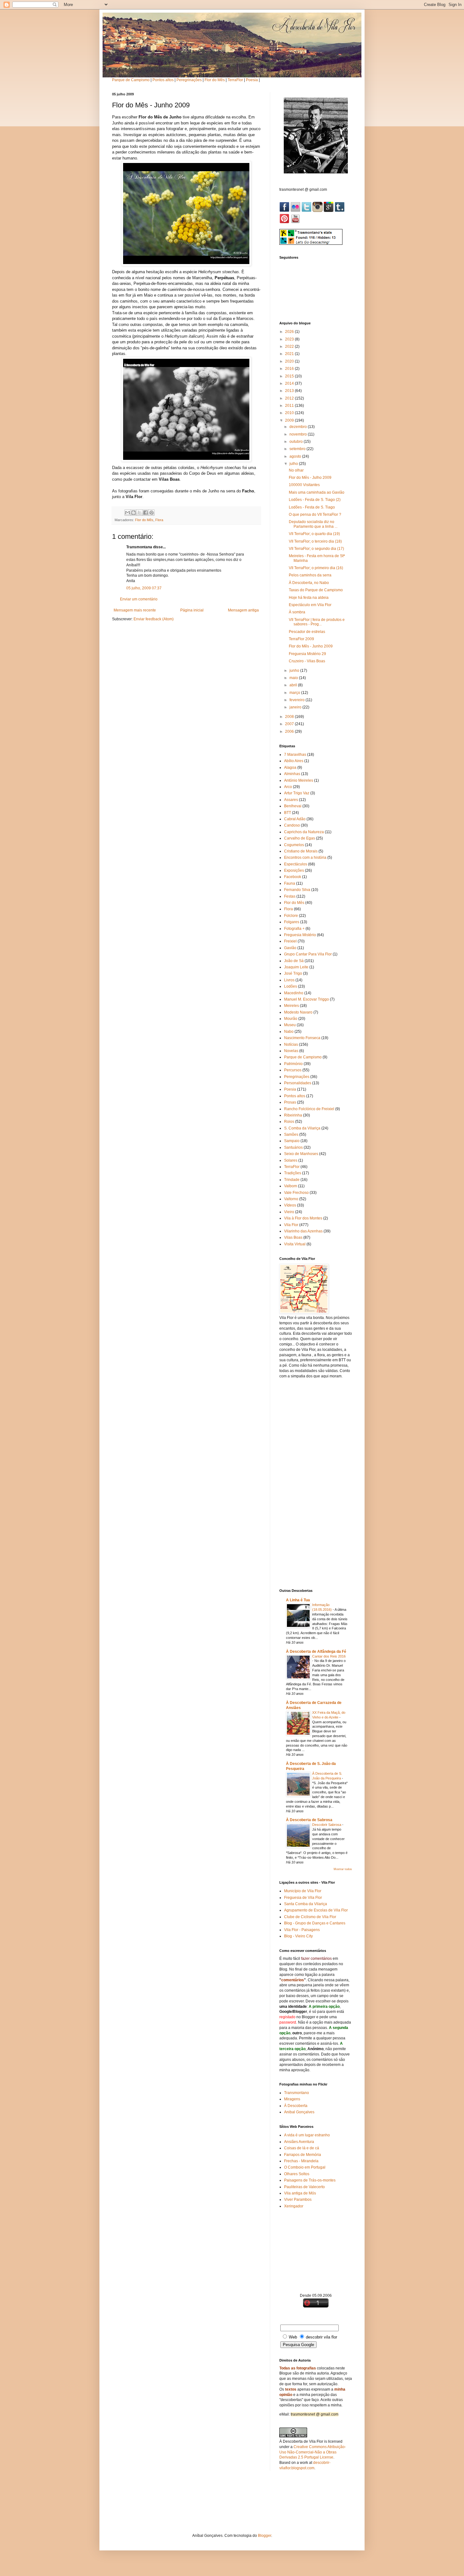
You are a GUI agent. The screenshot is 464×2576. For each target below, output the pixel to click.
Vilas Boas (293, 1237)
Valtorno (291, 1199)
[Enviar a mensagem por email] (128, 513)
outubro (297, 442)
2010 (290, 413)
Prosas (290, 1102)
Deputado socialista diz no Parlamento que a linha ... (313, 524)
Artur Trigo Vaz (297, 793)
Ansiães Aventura (299, 2142)
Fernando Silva (297, 890)
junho (295, 671)
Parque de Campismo (131, 80)
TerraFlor (235, 80)
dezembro (299, 427)
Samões (291, 1135)
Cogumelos (294, 845)
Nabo (289, 1032)
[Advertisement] (316, 1483)
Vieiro (289, 1212)
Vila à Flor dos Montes (303, 1218)
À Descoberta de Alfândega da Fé (316, 1652)
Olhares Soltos (297, 2174)
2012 (290, 398)
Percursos (293, 1070)
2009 (290, 420)
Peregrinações (189, 80)
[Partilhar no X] (140, 513)
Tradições (293, 1173)
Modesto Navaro (298, 1012)
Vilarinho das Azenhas (303, 1231)
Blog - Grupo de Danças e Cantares (315, 1923)
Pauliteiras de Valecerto (304, 2187)
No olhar (296, 470)
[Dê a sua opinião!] (134, 513)
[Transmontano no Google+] (329, 211)
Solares (291, 1160)
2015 (290, 376)
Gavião (290, 948)
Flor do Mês (215, 80)
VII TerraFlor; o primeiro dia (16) (316, 568)
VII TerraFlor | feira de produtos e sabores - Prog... (317, 622)
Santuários (293, 1147)
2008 (290, 717)
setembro (298, 449)
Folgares (292, 922)
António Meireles (299, 780)
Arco (288, 787)
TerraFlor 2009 (301, 639)
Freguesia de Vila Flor (303, 1898)
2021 (290, 354)
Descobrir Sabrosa (327, 1825)
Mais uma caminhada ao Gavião (317, 492)
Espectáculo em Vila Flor (310, 605)
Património (293, 1064)
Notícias (291, 1044)
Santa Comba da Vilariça (306, 1904)
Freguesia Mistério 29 (307, 654)
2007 (290, 724)
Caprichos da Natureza (304, 832)
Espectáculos (296, 864)
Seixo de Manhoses (301, 1154)
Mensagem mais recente (135, 610)
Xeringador (294, 2206)
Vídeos (290, 1205)
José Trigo (293, 973)
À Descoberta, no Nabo (309, 583)
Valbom (291, 1186)
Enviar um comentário (139, 599)
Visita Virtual (295, 1244)
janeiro (296, 707)
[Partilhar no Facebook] (146, 513)
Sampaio (292, 1141)
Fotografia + (294, 929)
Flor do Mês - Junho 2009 (311, 646)
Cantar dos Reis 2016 (329, 1656)
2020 (290, 361)
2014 (290, 383)
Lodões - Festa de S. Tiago (312, 507)
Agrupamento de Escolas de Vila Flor (316, 1910)
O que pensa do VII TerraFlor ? (315, 515)
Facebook (293, 877)
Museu (290, 1025)
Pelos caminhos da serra (310, 575)
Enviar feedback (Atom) (154, 619)
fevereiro (297, 700)
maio (294, 678)
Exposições (294, 870)
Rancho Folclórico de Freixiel (309, 1109)
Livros (289, 980)
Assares (291, 800)
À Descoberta (296, 2106)
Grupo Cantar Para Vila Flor (308, 954)
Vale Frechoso (296, 1193)
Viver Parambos (298, 2200)
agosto (296, 456)
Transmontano (297, 2093)
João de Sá (294, 961)
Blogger (265, 2536)
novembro (299, 434)
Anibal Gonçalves (299, 2112)
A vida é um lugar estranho (307, 2135)
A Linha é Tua (298, 1600)
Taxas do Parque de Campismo (316, 590)
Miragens (292, 2099)
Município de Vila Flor (303, 1891)
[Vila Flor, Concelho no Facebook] (285, 211)
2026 (290, 332)
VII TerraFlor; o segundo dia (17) (316, 549)
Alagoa (290, 767)
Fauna (290, 883)
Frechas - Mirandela (301, 2161)
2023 (290, 339)
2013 (290, 391)
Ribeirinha (293, 1115)
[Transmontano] (340, 211)
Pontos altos (163, 80)
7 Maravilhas (295, 755)
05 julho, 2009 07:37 (144, 588)
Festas (290, 896)
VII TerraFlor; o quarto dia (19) (314, 534)
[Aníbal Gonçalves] (284, 222)
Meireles (291, 1006)
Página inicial (192, 610)
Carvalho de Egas (300, 838)
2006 (290, 731)
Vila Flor (291, 1225)
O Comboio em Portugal (305, 2167)
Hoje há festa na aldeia (309, 598)
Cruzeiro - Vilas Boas (307, 661)
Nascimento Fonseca (302, 1038)
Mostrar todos (343, 1869)
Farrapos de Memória (303, 2155)
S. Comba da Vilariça (302, 1128)
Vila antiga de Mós (300, 2193)
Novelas (291, 1051)
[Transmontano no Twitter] (307, 211)
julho (294, 464)
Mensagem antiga (243, 610)
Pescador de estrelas (307, 632)
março (295, 693)
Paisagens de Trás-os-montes (310, 2180)
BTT (288, 813)
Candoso (292, 825)
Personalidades (298, 1083)
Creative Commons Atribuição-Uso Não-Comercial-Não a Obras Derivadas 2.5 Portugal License (313, 2452)
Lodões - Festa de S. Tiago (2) (315, 500)
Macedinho (294, 993)
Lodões (291, 986)
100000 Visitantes (304, 485)
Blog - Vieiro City (298, 1936)
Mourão (291, 1019)
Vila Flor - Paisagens (302, 1930)
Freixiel (290, 941)
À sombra (297, 612)
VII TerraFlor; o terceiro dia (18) (315, 541)
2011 (290, 406)
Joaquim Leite (296, 967)
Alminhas (292, 774)
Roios (289, 1122)
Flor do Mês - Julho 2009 (310, 478)
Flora (159, 520)
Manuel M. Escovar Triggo (306, 999)
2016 (290, 369)
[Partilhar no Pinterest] (152, 513)
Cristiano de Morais (301, 851)
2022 (290, 346)
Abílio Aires (294, 761)
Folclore (291, 916)
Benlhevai (293, 806)
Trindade (292, 1180)
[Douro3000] (295, 222)
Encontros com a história (305, 858)
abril (294, 685)
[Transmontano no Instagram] (318, 211)
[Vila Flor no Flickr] (296, 211)
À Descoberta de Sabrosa (309, 1820)
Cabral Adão (295, 819)
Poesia (252, 80)
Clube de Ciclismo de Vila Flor (310, 1917)
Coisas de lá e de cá (302, 2148)
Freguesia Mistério (300, 935)
